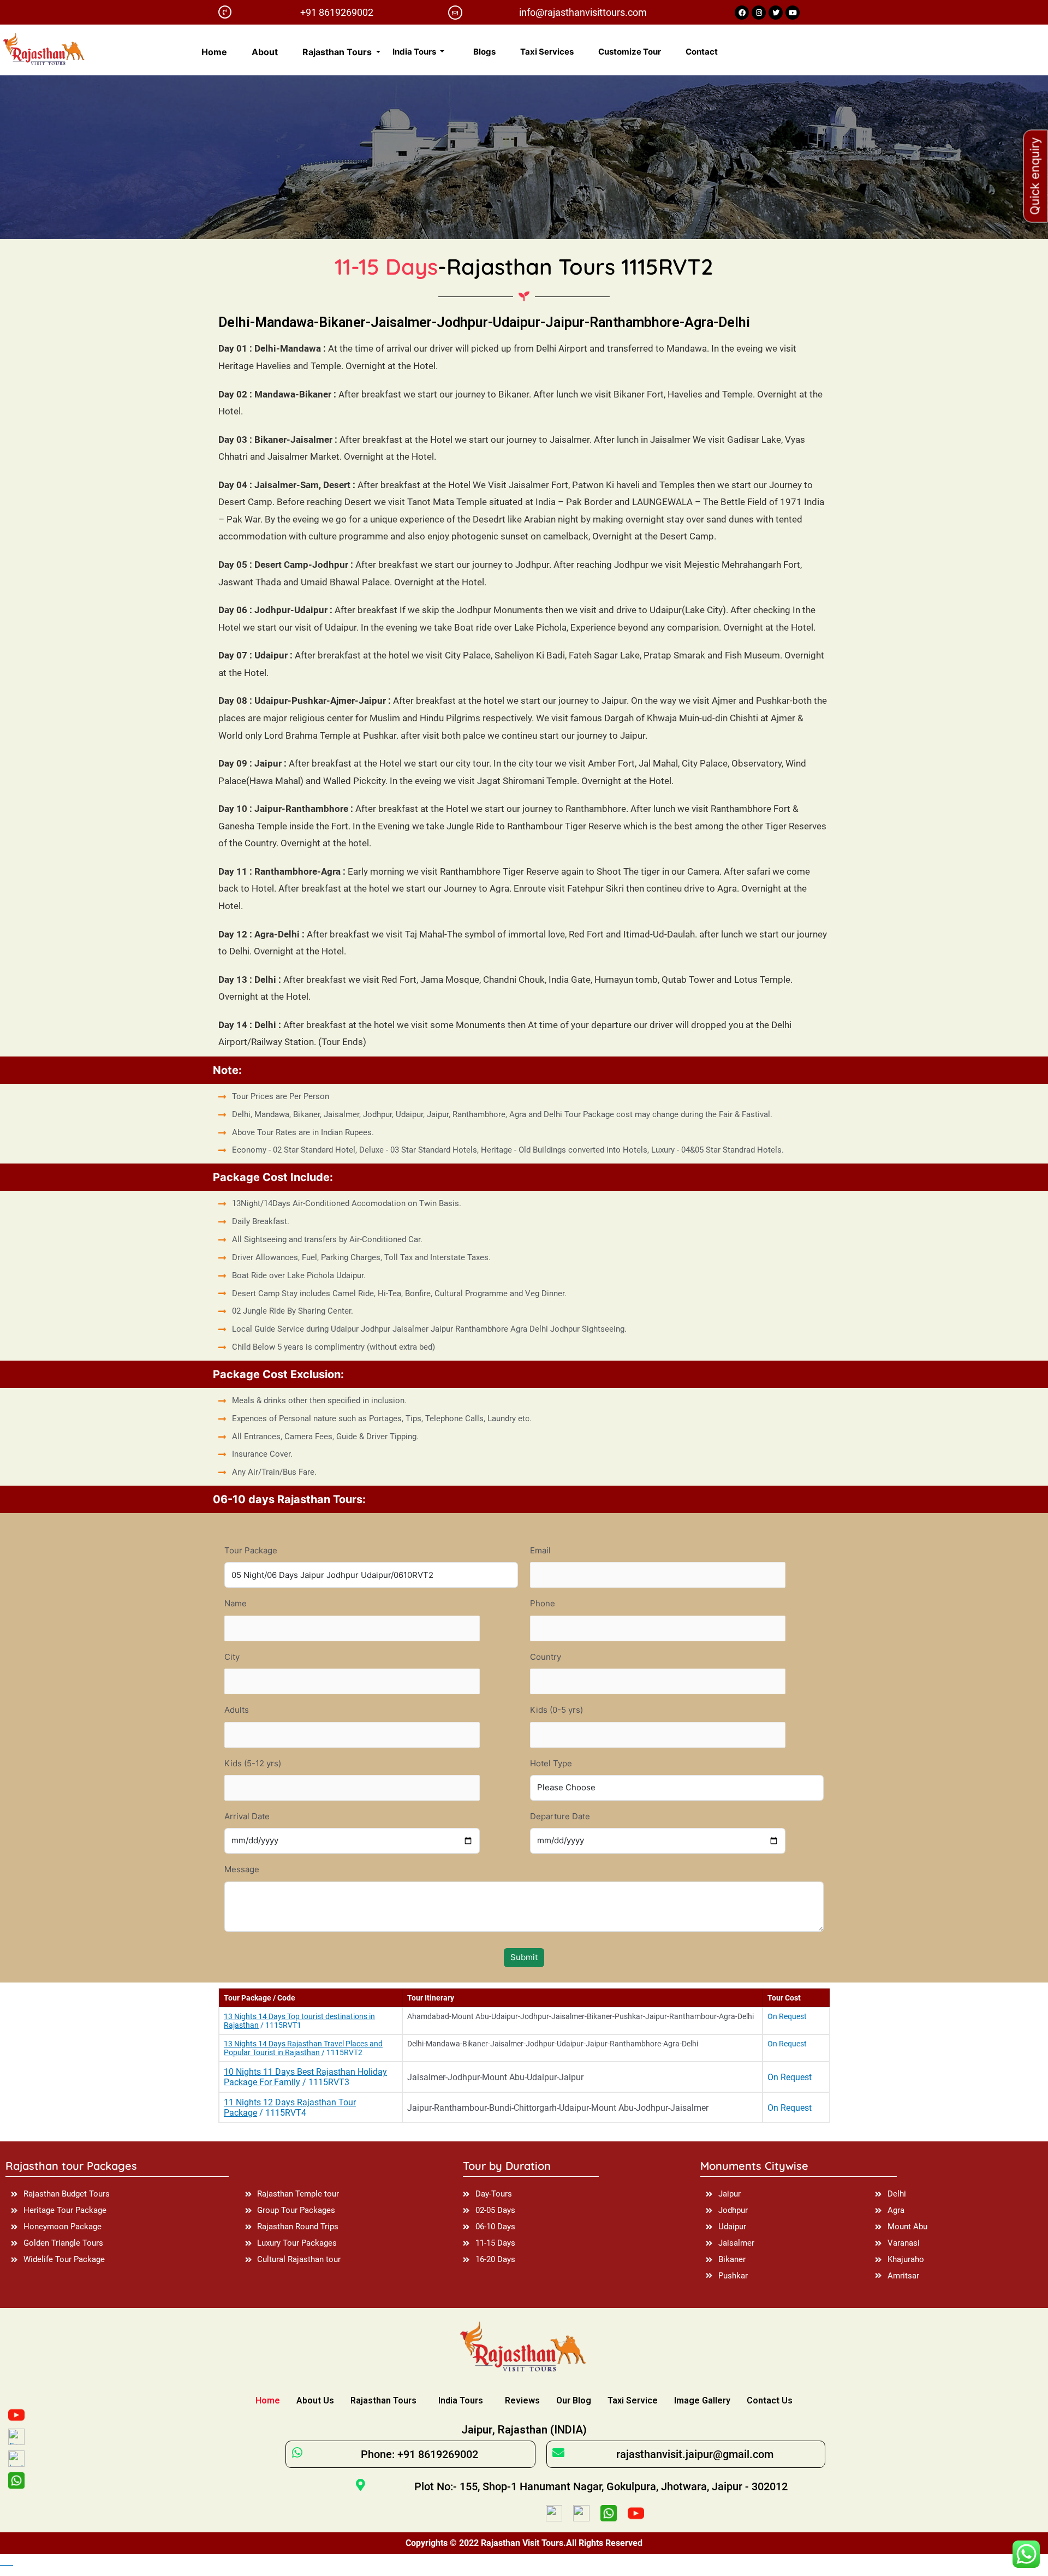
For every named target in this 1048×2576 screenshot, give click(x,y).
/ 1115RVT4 (290, 2108)
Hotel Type (551, 1763)
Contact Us (770, 2400)
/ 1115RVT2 (303, 2048)
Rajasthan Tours (383, 2400)
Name (236, 1603)
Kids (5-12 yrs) (253, 1763)
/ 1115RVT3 (305, 2077)
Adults (237, 1710)
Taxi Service (633, 2400)
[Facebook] (742, 13)
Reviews (522, 2400)
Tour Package (251, 1550)
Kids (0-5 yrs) (556, 1710)
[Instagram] (759, 13)
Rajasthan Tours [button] (338, 52)
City (232, 1657)
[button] (524, 2562)
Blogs (484, 52)
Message (242, 1869)
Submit (524, 1957)
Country (546, 1657)
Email (540, 1550)
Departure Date (560, 1816)
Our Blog (574, 2400)
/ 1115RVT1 (299, 2021)
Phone (543, 1603)
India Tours (461, 2400)
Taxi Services (547, 52)
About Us (315, 2400)
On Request (787, 2016)
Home (214, 52)
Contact (702, 52)
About (265, 52)
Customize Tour (630, 52)
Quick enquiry (1035, 176)
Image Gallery (702, 2400)
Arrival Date (247, 1816)
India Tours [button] (415, 52)
